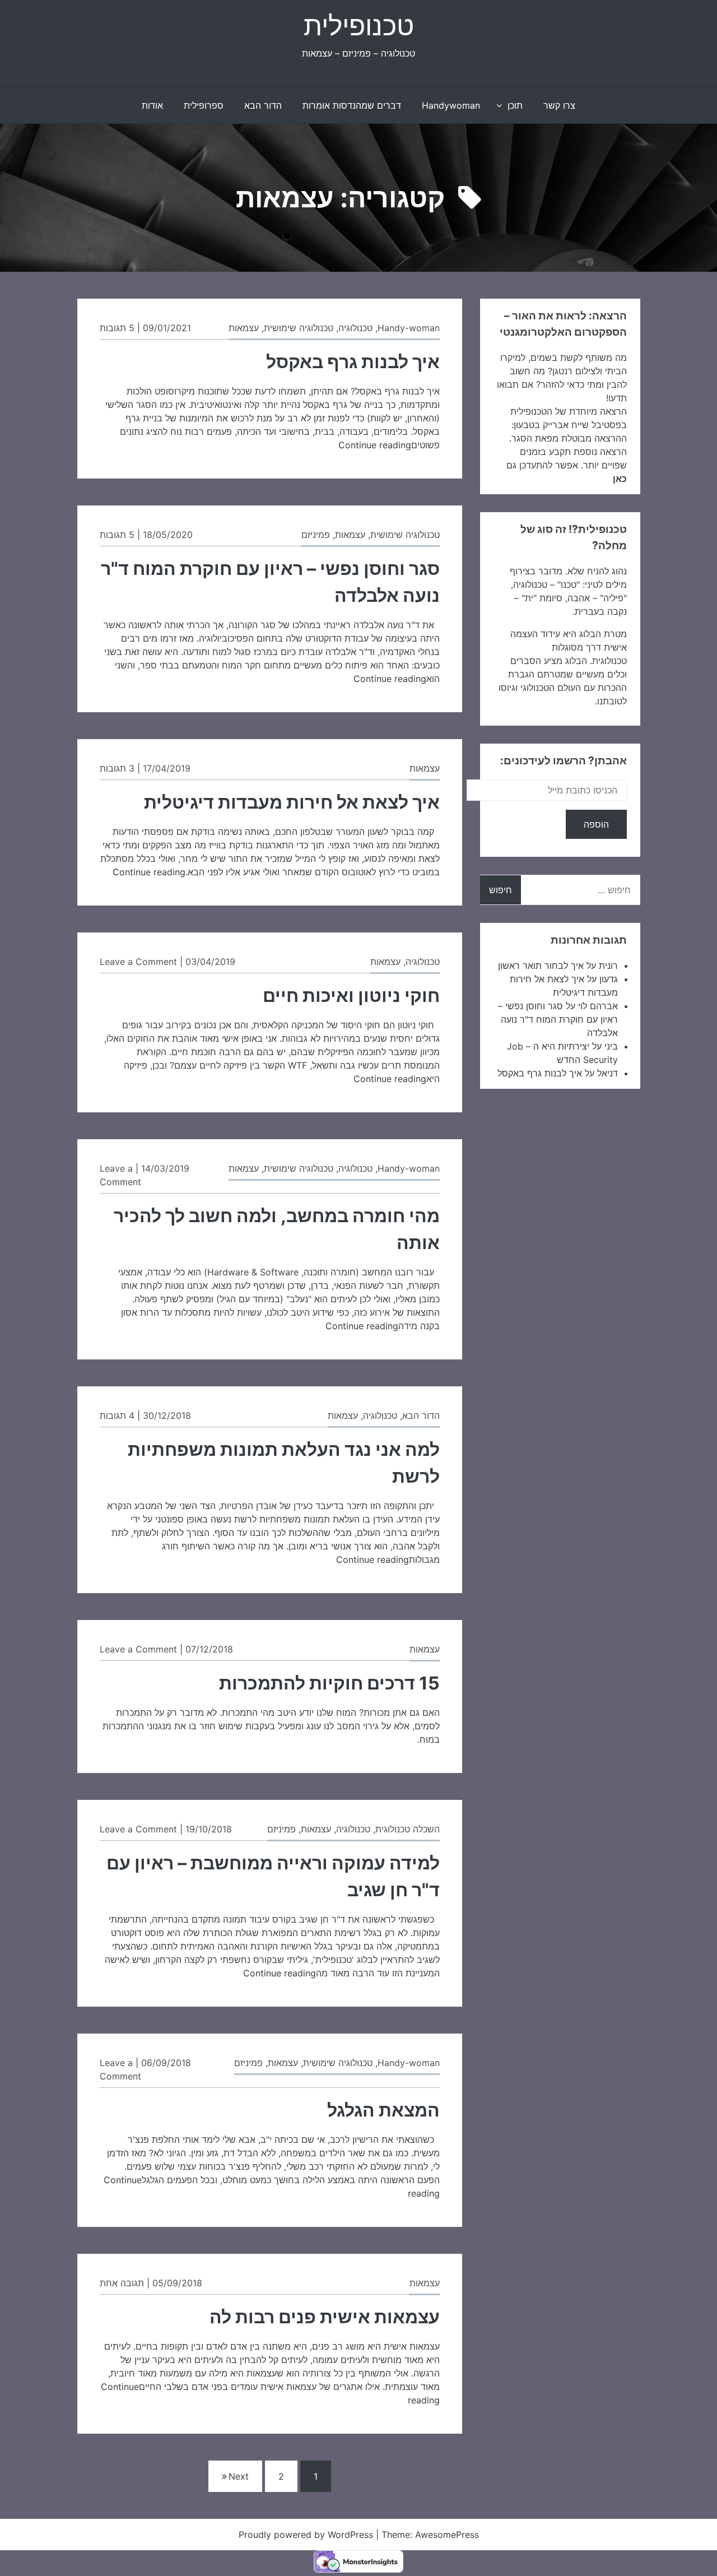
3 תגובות (117, 768)
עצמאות (244, 328)
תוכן (515, 105)
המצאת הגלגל (383, 2110)
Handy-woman (409, 328)
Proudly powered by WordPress (307, 2535)
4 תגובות (117, 1415)
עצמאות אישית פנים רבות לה (325, 2317)
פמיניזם (316, 535)
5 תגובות (117, 328)
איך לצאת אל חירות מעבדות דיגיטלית (292, 802)
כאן (620, 479)
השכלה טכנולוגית (408, 1829)
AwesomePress (447, 2535)
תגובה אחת (122, 2283)
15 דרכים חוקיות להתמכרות (329, 1683)
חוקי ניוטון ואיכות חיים (351, 995)
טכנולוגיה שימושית (299, 328)
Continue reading (375, 445)
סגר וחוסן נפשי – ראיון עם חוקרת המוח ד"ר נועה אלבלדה (558, 1019)
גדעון (609, 979)
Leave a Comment (138, 962)
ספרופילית (204, 105)
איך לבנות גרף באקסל (353, 362)
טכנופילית (359, 25)
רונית (608, 966)
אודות (152, 105)
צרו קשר (559, 105)
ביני (611, 1046)
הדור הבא (263, 105)
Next (239, 2476)
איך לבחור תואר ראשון (541, 966)
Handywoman (451, 105)
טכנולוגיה (355, 328)
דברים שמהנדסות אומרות (352, 105)
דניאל (607, 1073)
